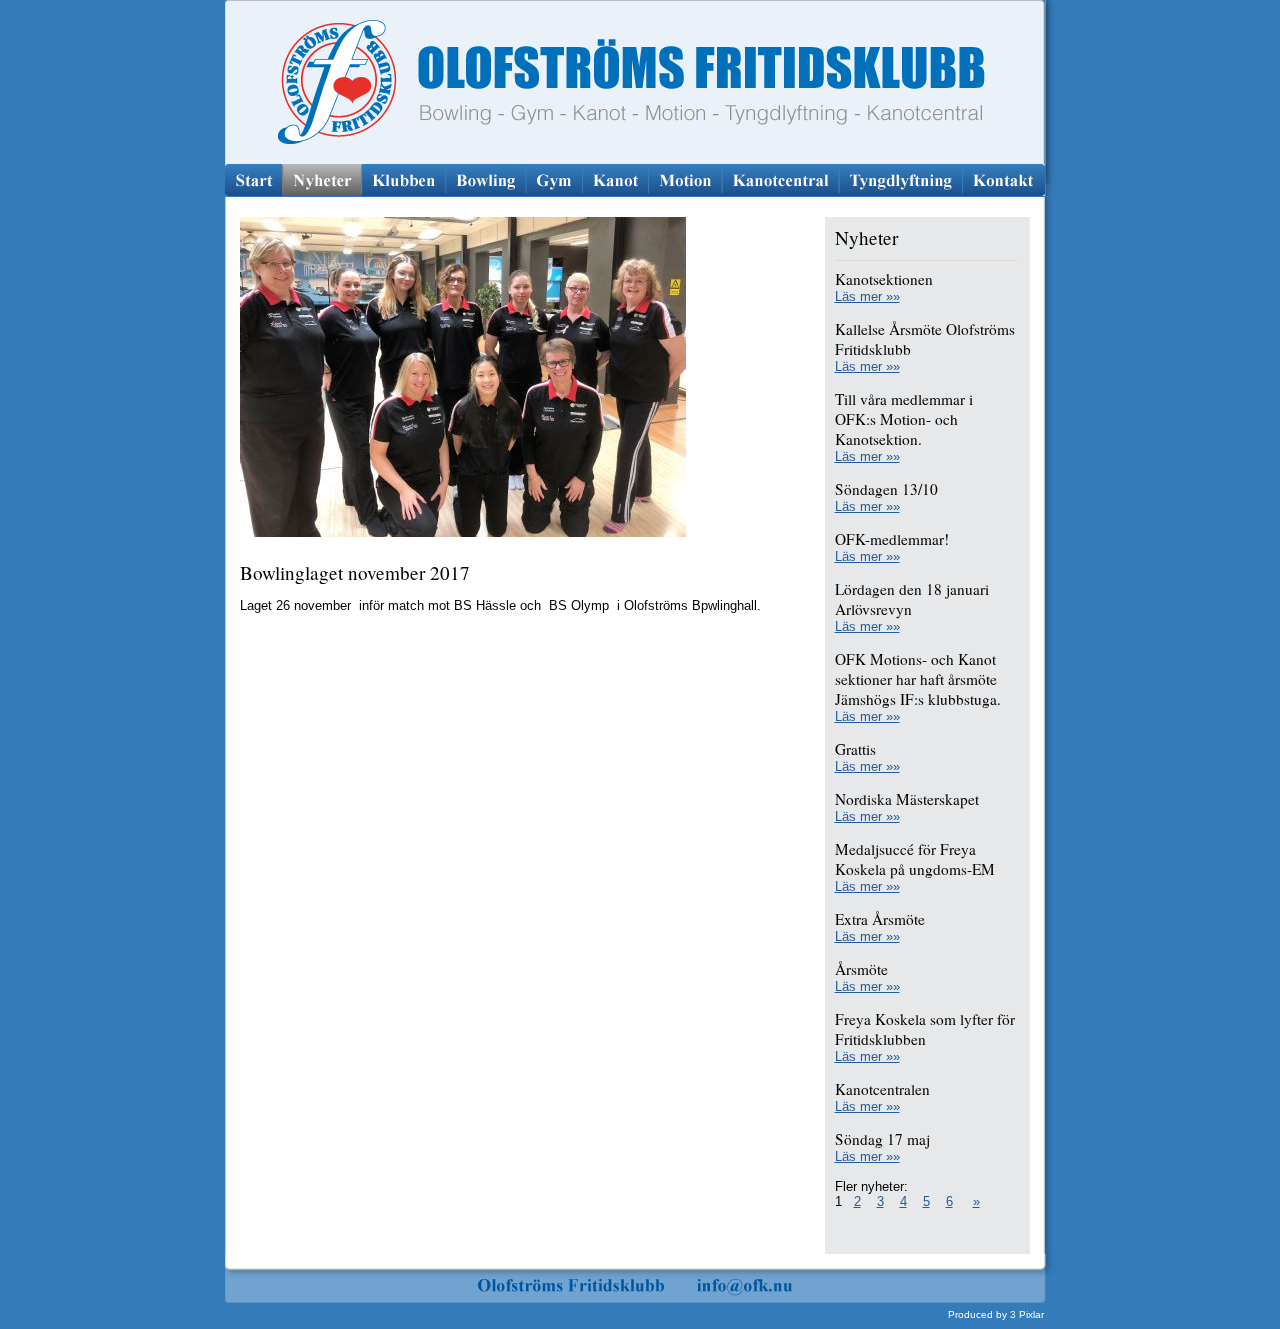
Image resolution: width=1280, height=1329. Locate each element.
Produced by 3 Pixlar (996, 1314)
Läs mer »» (867, 296)
